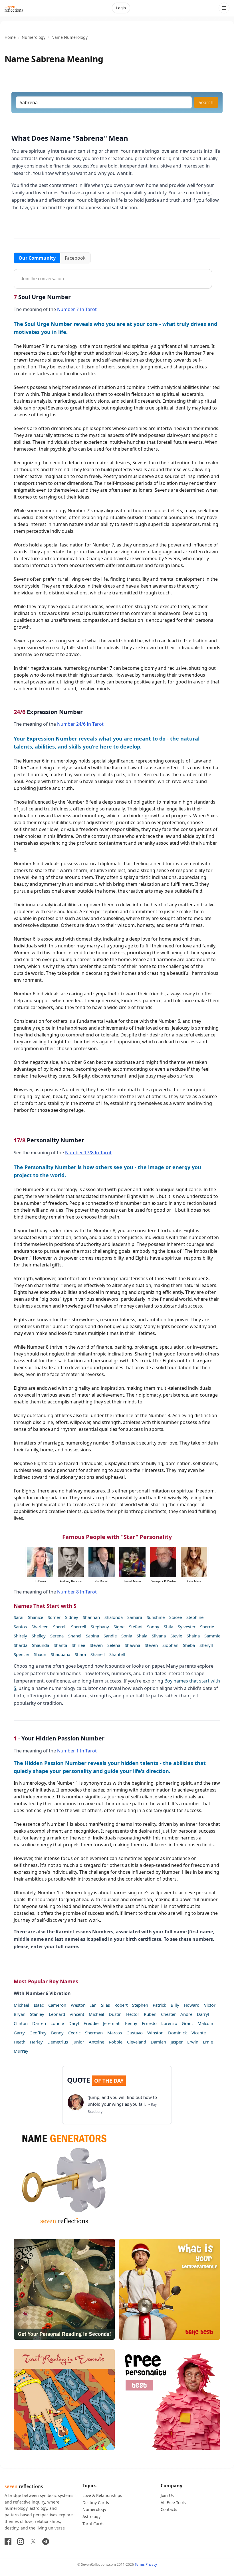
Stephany (100, 1627)
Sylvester (187, 1627)
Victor (210, 2005)
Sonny (153, 1627)
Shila (169, 1627)
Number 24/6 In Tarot (80, 724)
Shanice (36, 1617)
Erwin (193, 2042)
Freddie (91, 2023)
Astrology (91, 2517)
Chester (168, 2014)
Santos (20, 1627)
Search (206, 102)
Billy (175, 2005)
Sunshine (156, 1617)
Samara (135, 1617)
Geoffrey (38, 2033)
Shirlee (78, 1645)
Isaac (39, 2005)
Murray (21, 2051)
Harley (36, 2042)
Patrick (159, 2005)
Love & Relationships (102, 2495)
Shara (80, 1654)
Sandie (110, 1636)
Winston (155, 2033)
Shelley (39, 1636)
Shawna (132, 1645)
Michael (21, 2005)
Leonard (57, 2014)
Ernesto (149, 2023)
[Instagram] (21, 2541)
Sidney (72, 1617)
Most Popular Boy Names (46, 1981)
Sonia (127, 1636)
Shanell (98, 1654)
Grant (187, 2023)
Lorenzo (169, 2023)
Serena (57, 1636)
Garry (19, 2033)
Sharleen (40, 1627)
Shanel (75, 1636)
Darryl (203, 2014)
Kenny (131, 2023)
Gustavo (135, 2033)
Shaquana (60, 1654)
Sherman (94, 2033)
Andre (186, 2014)
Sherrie (207, 1627)
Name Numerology (69, 37)
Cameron (57, 2005)
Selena (114, 1645)
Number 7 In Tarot (77, 309)
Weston (78, 2005)
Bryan (20, 2014)
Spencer (22, 1654)
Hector (133, 2014)
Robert (121, 2005)
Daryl (74, 2023)
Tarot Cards (93, 2524)
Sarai (19, 1617)
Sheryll (206, 1645)
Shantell (117, 1654)
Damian (158, 2042)
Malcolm (206, 2023)
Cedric (74, 2033)
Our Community (37, 258)
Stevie (176, 1636)
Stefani (136, 1627)
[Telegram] (46, 2541)
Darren (39, 2023)
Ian (93, 2005)
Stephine (195, 1617)
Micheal (96, 2014)
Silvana (159, 1636)
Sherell (60, 1627)
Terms (140, 2564)
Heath (20, 2042)
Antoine (96, 2042)
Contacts (169, 2509)
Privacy (151, 2564)
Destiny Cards (96, 2503)
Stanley (37, 2014)
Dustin (115, 2014)
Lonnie (57, 2023)
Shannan (91, 1617)
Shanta (60, 1645)
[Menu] (224, 8)
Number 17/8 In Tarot (88, 1153)
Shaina (193, 1636)
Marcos (115, 2033)
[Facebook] (8, 2541)
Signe (119, 1627)
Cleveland (137, 2042)
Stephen (140, 2005)
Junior (78, 2042)
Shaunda (41, 1645)
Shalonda (114, 1617)
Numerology (34, 37)
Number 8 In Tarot (77, 1592)
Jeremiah (112, 2023)
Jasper (177, 2042)
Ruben (150, 2014)
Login (121, 8)
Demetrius (58, 2042)
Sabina (92, 1636)
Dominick (177, 2033)
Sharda (21, 1645)
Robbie (116, 2042)
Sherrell (79, 1627)
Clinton (21, 2023)
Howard (192, 2005)
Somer (54, 1617)
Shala (142, 1636)
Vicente (199, 2033)
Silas (105, 2005)
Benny (57, 2033)
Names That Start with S (45, 1606)
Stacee (175, 1617)
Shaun (40, 1654)
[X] (33, 2541)
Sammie (212, 1636)
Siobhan (170, 1645)
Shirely (20, 1636)
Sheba (189, 1645)
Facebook (75, 258)
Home (10, 37)
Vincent (77, 2014)
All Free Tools (173, 2503)
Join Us (167, 2495)
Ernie (208, 2042)
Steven (96, 1645)
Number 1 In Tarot (77, 1751)
